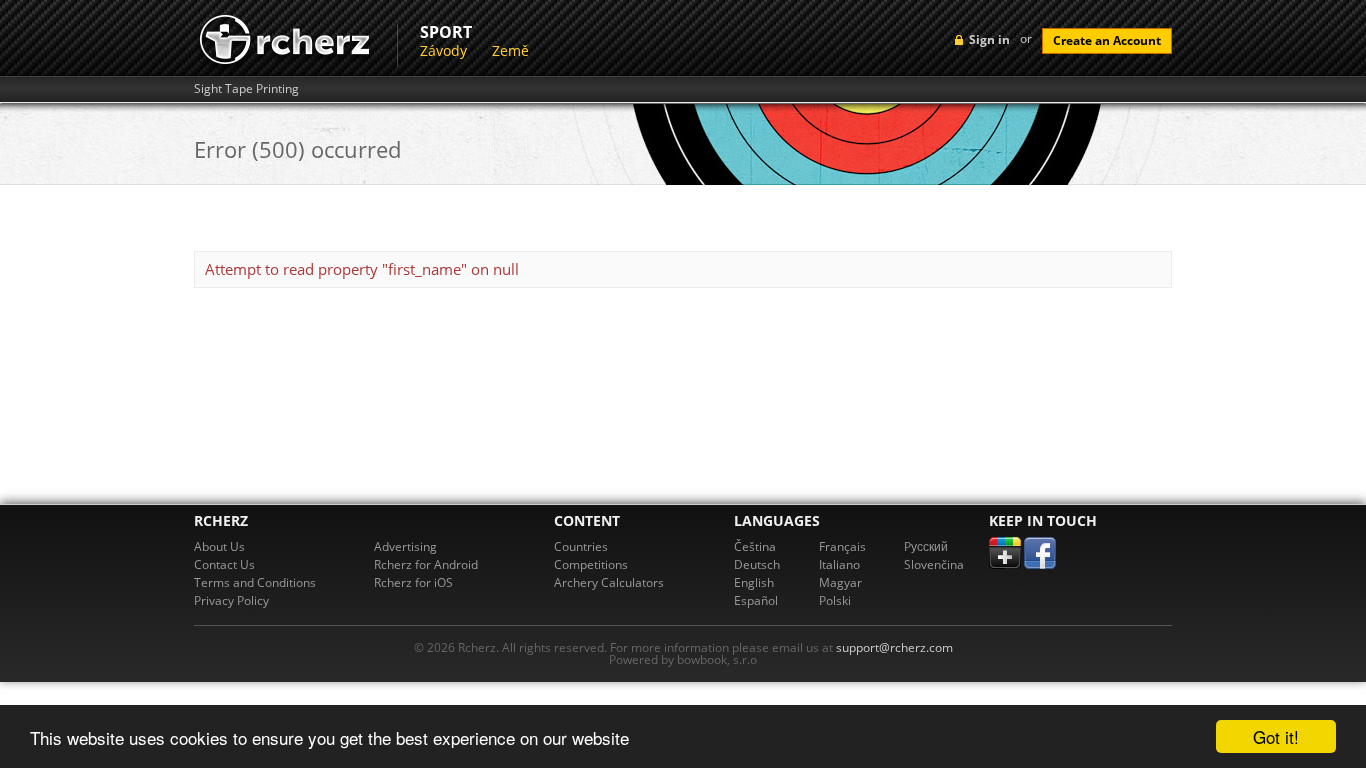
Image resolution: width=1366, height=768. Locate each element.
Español (756, 600)
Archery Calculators (609, 582)
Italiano (839, 564)
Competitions (591, 564)
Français (842, 546)
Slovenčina (934, 564)
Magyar (840, 582)
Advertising (405, 546)
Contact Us (224, 564)
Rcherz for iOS (413, 582)
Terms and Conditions (255, 582)
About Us (219, 546)
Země (510, 50)
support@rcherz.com (894, 647)
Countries (581, 546)
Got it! (1276, 736)
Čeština (755, 546)
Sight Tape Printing (246, 89)
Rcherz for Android (426, 564)
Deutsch (757, 564)
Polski (835, 600)
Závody (443, 50)
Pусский (926, 546)
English (754, 582)
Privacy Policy (231, 600)
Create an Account (1107, 40)
